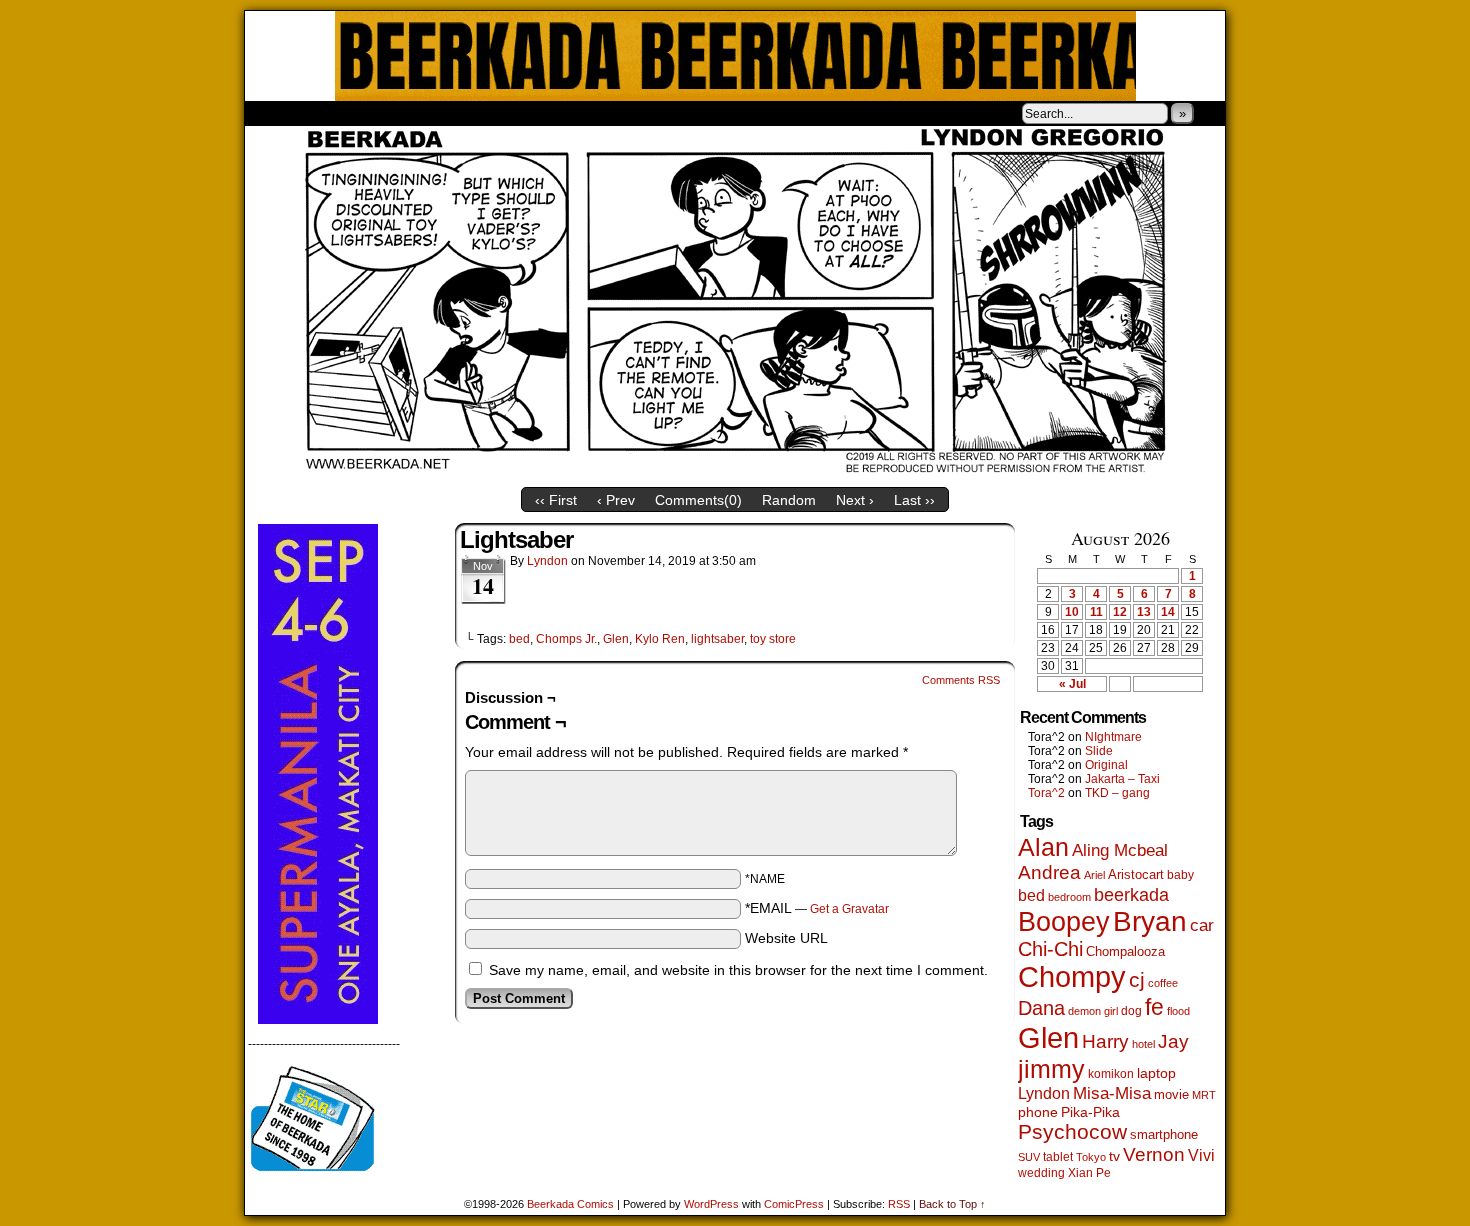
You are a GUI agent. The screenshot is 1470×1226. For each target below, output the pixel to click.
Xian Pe (1089, 1172)
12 (1120, 612)
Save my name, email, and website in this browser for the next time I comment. (738, 970)
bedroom (1069, 897)
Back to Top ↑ (952, 1204)
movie (1171, 1095)
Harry (1105, 1041)
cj (1137, 980)
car (1202, 925)
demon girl (1093, 1011)
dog (1131, 1010)
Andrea (1049, 872)
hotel (1143, 1044)
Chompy (1072, 977)
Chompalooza (1125, 951)
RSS (899, 1204)
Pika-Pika (1090, 1112)
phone (1038, 1112)
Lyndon (547, 561)
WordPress (711, 1204)
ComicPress (794, 1204)
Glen (616, 639)
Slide (1099, 751)
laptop (1156, 1073)
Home (273, 113)
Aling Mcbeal (1120, 850)
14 (1168, 612)
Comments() (698, 500)
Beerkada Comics (735, 56)
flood (1178, 1011)
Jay (1173, 1041)
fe (1154, 1007)
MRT (1204, 1095)
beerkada (1131, 894)
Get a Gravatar (849, 909)
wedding (1041, 1172)
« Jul (1072, 684)
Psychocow (1072, 1131)
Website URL (786, 938)
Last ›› (914, 500)
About (332, 113)
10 (1072, 612)
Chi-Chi (1050, 949)
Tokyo (1091, 1157)
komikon (1111, 1074)
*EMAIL (817, 908)
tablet (1058, 1156)
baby (1180, 875)
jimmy (1051, 1069)
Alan (1043, 847)
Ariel (1094, 875)
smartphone (1164, 1134)
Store (394, 113)
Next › (855, 500)
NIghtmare (1113, 737)
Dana (1041, 1008)
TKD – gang (1117, 793)
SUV (1029, 1157)
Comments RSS (961, 680)
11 (1096, 612)
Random (789, 500)
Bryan (1150, 921)
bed (519, 639)
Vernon (1154, 1154)
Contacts (470, 113)
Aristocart (1136, 875)
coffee (1163, 983)
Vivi (1201, 1155)
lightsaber (717, 639)
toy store (773, 639)
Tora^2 (1046, 793)
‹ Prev (616, 500)
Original (1106, 765)
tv (1114, 1156)
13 (1144, 612)
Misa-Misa (1112, 1093)
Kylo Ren (660, 639)
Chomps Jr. (566, 639)
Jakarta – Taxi (1122, 779)
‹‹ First (556, 500)
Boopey (1064, 921)
